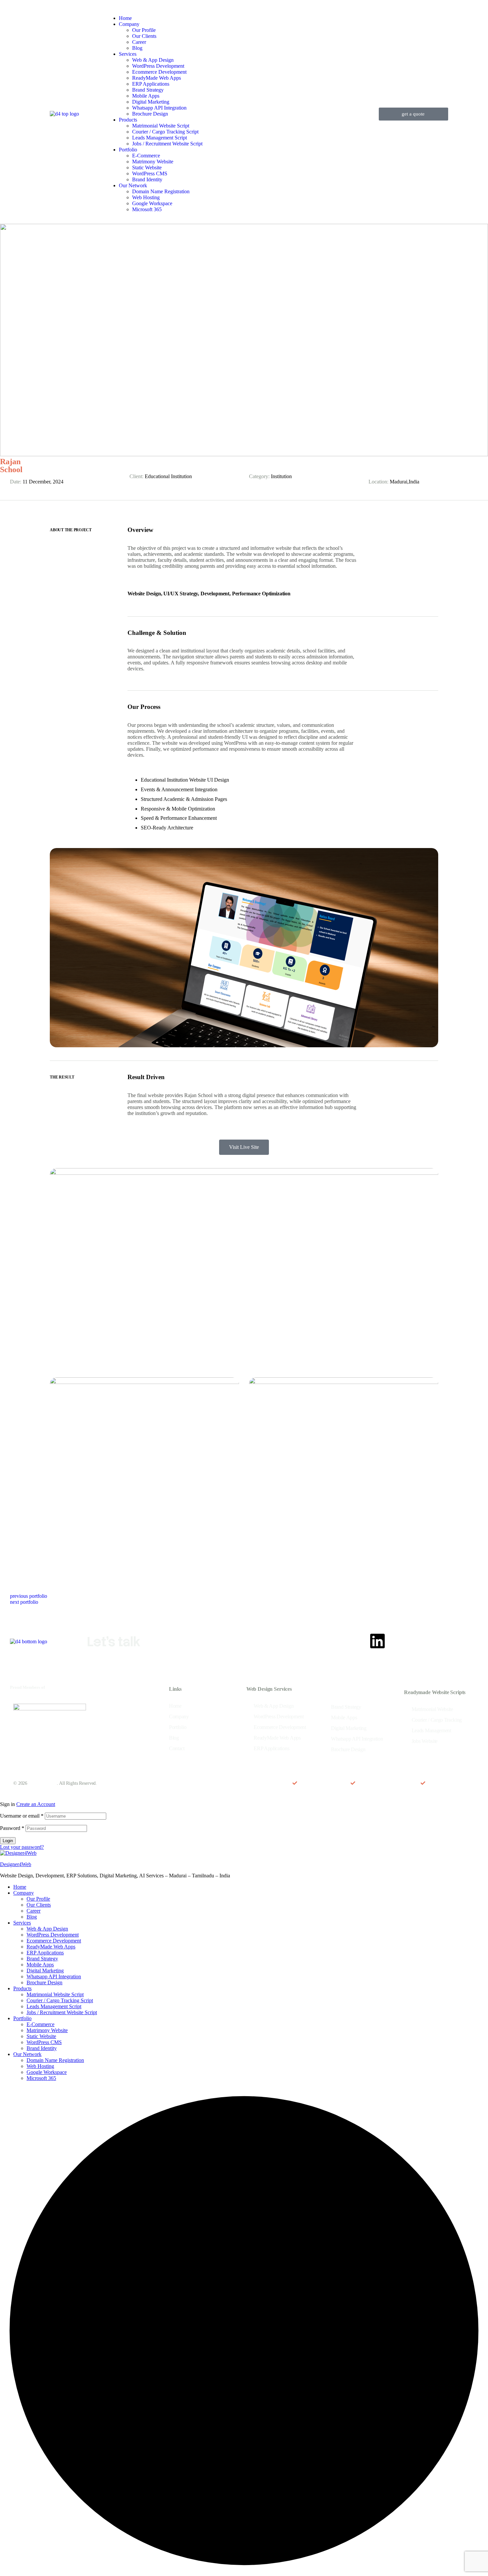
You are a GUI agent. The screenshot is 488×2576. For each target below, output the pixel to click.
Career (34, 1911)
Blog (32, 1917)
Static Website (41, 2036)
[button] (413, 114)
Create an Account (36, 1804)
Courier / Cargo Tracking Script (60, 2000)
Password (12, 1828)
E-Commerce (41, 2024)
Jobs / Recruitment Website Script (62, 2012)
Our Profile (38, 1899)
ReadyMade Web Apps (51, 1947)
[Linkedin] (377, 1641)
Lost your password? (22, 1847)
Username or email (22, 1816)
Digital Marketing (45, 1971)
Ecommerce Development (54, 1941)
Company (24, 1893)
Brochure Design (44, 1982)
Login (8, 1841)
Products (22, 1988)
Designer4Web (16, 1864)
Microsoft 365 (41, 2078)
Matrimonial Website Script (55, 1994)
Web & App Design (47, 1929)
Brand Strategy (42, 1959)
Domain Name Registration (55, 2060)
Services (22, 1923)
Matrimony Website (47, 2030)
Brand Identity (42, 2048)
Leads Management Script (54, 2006)
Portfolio (22, 2018)
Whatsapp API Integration (54, 1976)
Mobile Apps (40, 1965)
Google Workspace (47, 2072)
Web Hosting (40, 2066)
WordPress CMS (44, 2042)
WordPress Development (53, 1935)
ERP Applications (45, 1953)
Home (20, 1887)
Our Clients (39, 1905)
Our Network (27, 2054)
